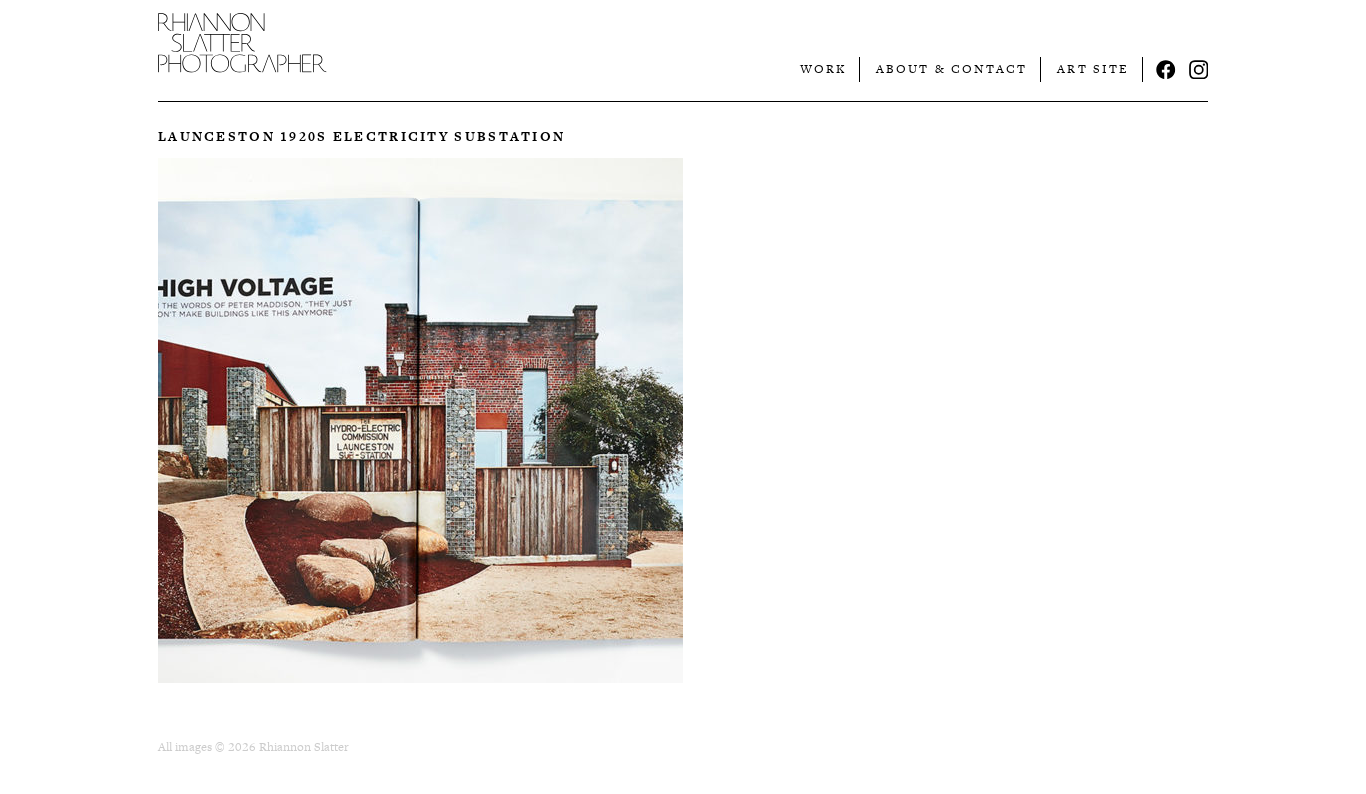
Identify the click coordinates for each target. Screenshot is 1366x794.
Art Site (1093, 69)
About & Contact (951, 69)
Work (823, 69)
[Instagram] (1199, 70)
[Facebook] (1166, 70)
